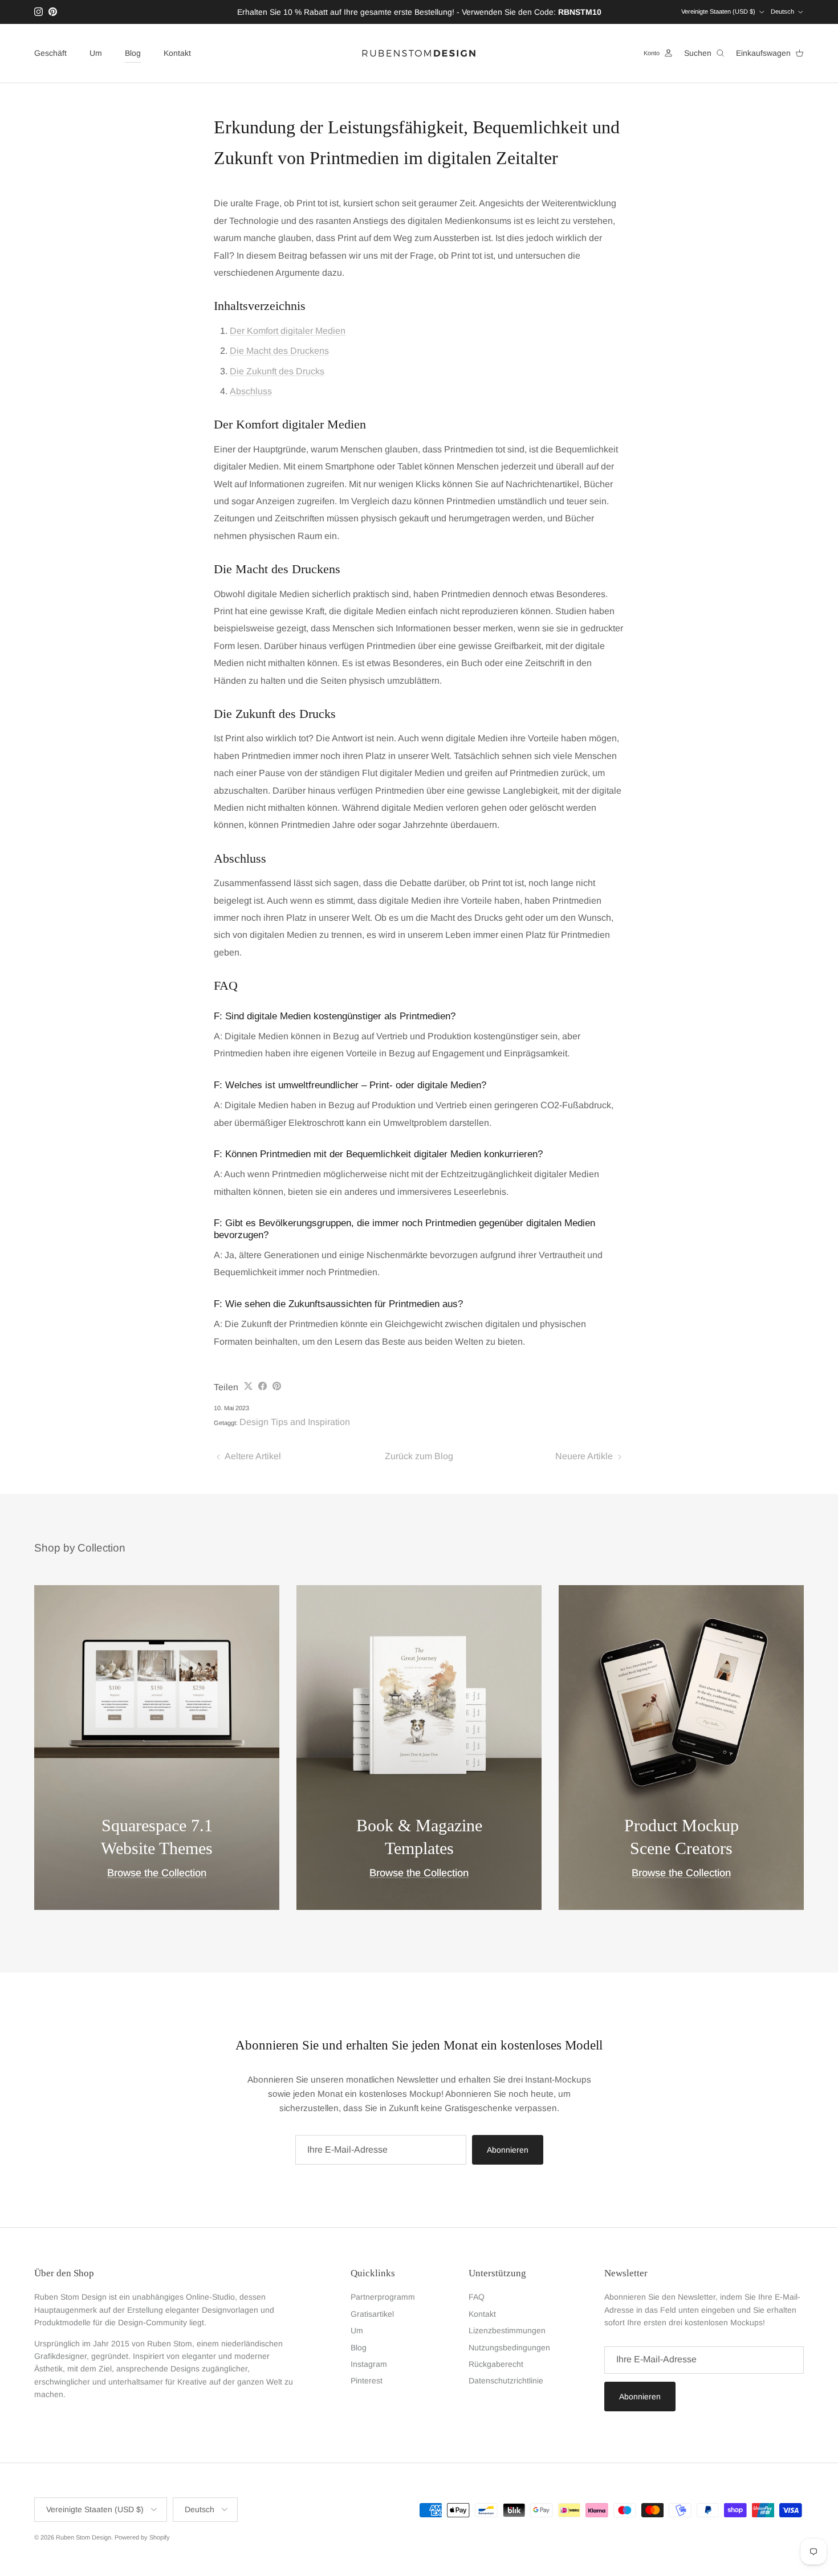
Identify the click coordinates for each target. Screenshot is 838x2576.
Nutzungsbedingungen (509, 2348)
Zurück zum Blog (419, 1456)
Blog (133, 53)
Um (96, 53)
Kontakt (177, 53)
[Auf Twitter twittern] (248, 1386)
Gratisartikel (372, 2314)
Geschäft (50, 53)
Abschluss (251, 391)
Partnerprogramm (383, 2297)
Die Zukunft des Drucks (277, 371)
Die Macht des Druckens (279, 351)
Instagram (369, 2364)
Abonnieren (508, 2150)
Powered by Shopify (142, 2537)
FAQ (477, 2297)
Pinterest (367, 2381)
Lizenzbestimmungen (507, 2330)
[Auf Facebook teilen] (263, 1386)
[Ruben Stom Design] (419, 53)
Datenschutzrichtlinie (506, 2381)
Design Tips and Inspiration (295, 1422)
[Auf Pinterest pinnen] (277, 1386)
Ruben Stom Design (84, 2537)
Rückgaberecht (496, 2364)
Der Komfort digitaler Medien (288, 331)
